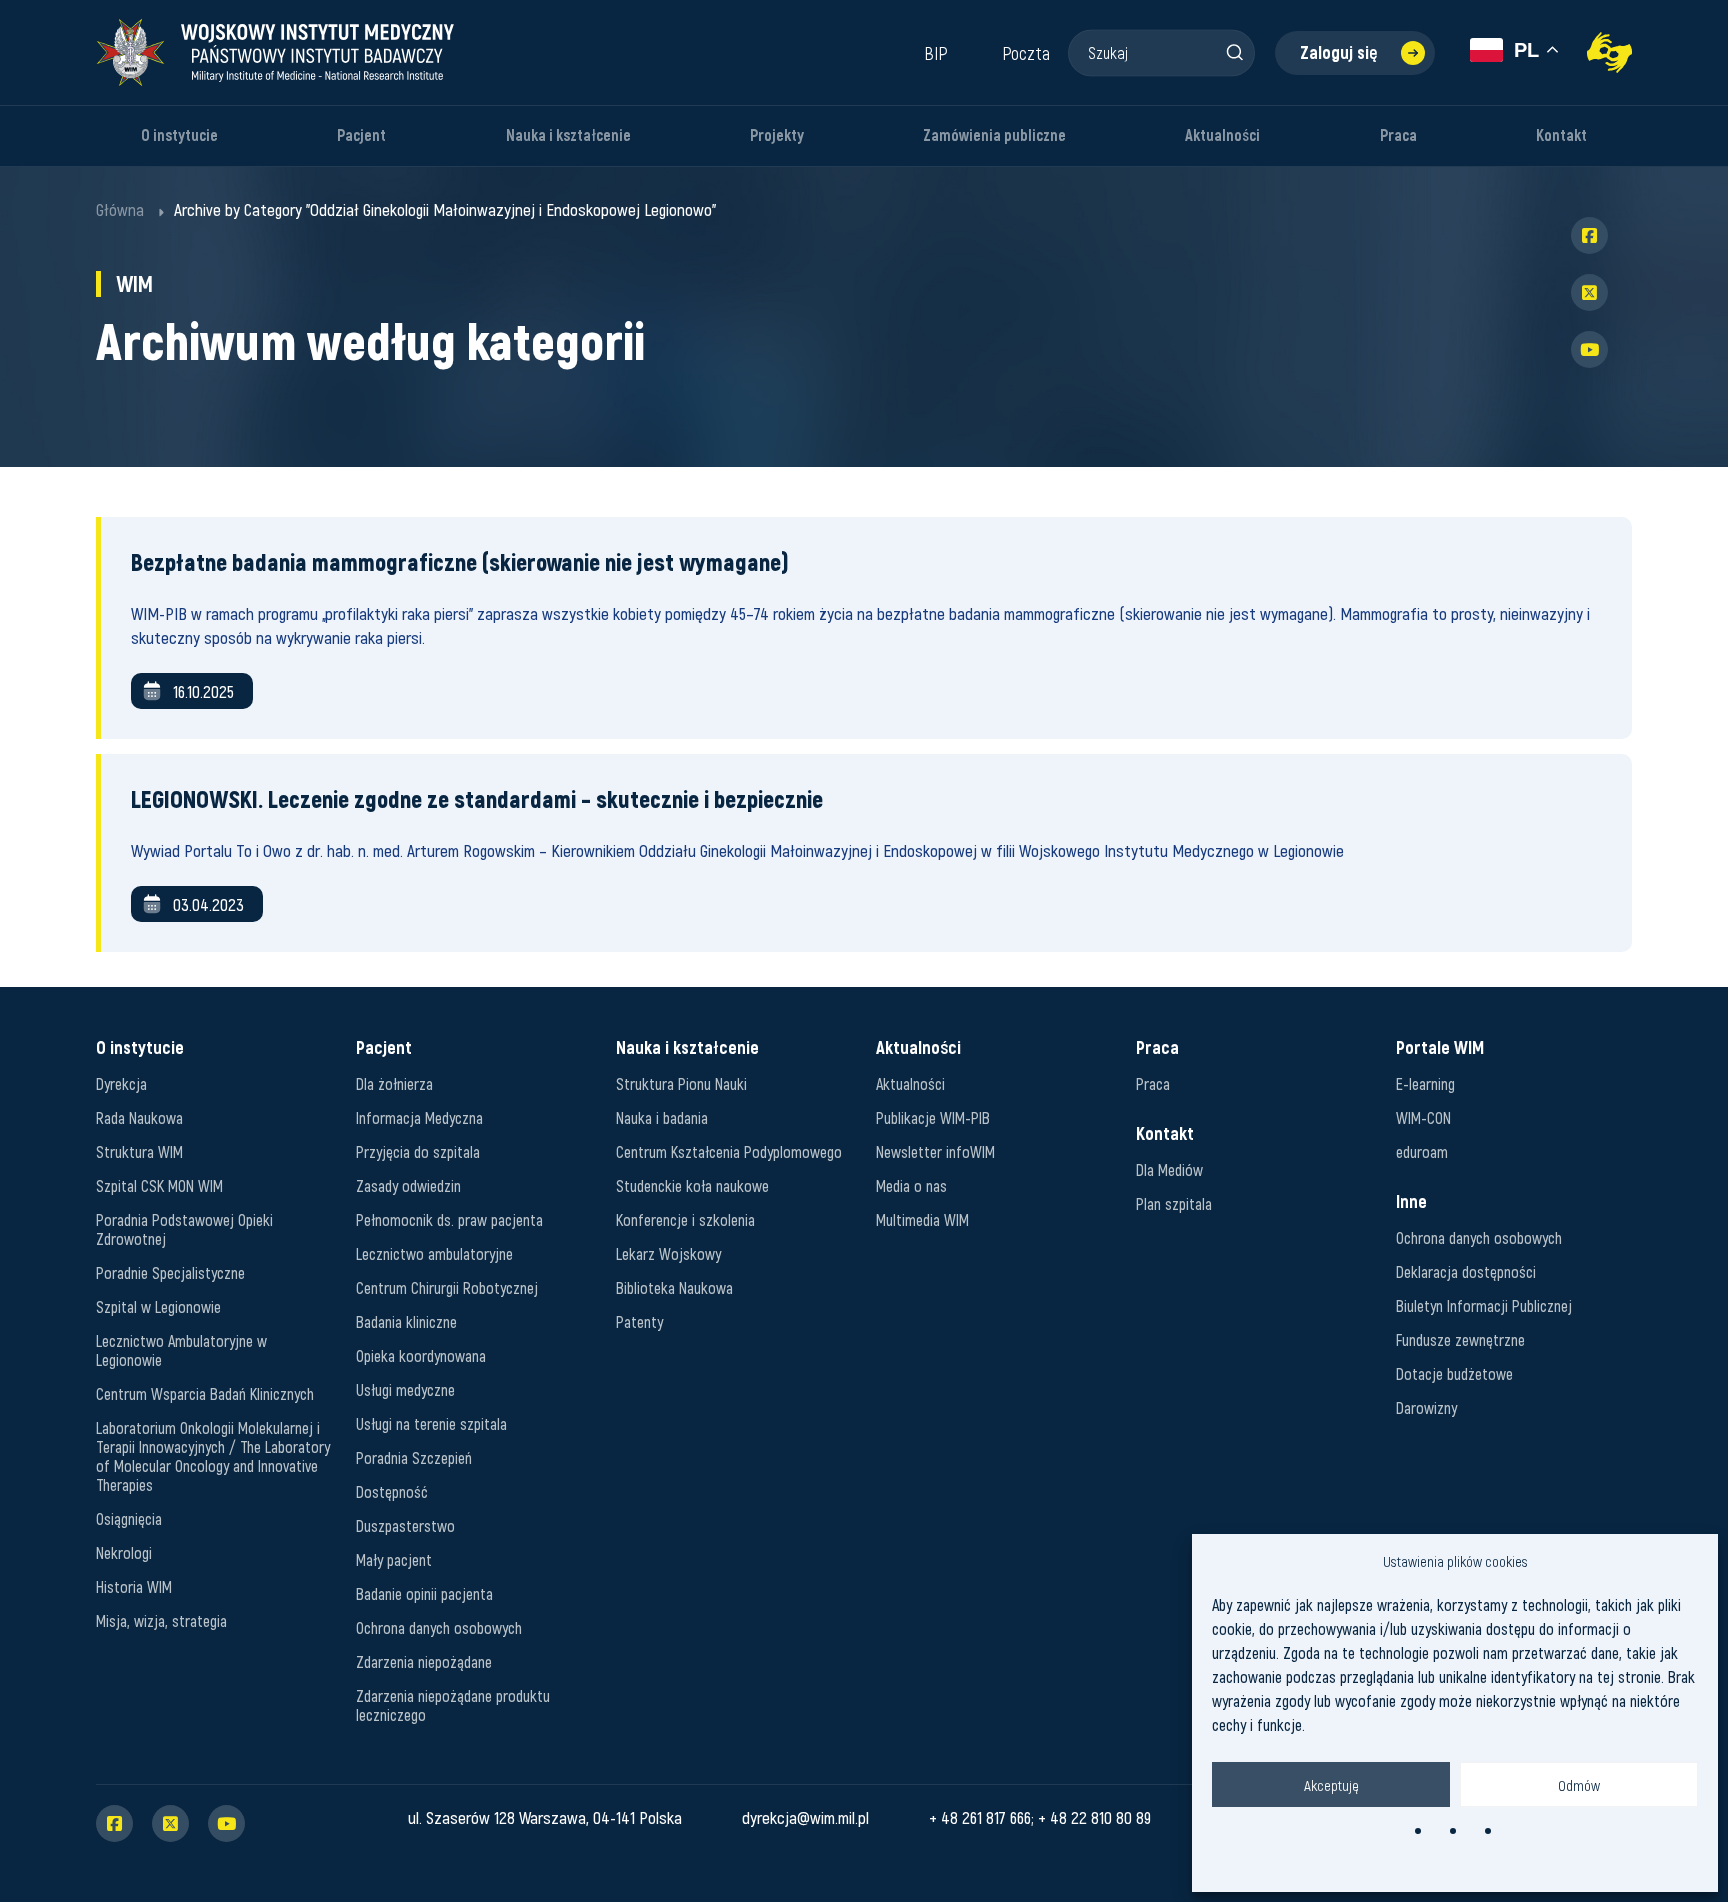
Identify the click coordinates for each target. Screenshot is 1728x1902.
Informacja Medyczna (419, 1117)
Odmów (1579, 1785)
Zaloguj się (1339, 52)
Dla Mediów (1169, 1169)
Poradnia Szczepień (414, 1457)
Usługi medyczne (405, 1389)
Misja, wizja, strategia (161, 1620)
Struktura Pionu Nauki (681, 1083)
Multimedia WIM (922, 1219)
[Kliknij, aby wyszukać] (1234, 52)
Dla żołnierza (394, 1083)
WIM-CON (1423, 1117)
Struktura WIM (139, 1151)
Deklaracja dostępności (1466, 1271)
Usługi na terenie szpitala (431, 1423)
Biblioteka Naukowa (674, 1287)
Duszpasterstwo (405, 1525)
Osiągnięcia (129, 1518)
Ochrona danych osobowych (439, 1627)
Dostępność (392, 1491)
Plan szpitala (1174, 1203)
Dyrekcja (121, 1083)
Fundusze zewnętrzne (1460, 1339)
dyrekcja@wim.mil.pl (805, 1817)
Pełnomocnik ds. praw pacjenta (449, 1219)
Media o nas (911, 1185)
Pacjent (361, 135)
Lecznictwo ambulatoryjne (434, 1253)
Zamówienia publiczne (994, 135)
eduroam (1422, 1151)
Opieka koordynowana (421, 1355)
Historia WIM (134, 1586)
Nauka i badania (662, 1117)
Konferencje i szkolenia (685, 1219)
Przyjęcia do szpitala (418, 1151)
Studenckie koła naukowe (692, 1185)
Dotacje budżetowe (1454, 1373)
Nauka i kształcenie (568, 135)
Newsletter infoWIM (935, 1151)
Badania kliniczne (406, 1321)
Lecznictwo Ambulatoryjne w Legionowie (181, 1350)
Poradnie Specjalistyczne (170, 1272)
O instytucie (179, 135)
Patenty (639, 1321)
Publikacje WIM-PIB (933, 1117)
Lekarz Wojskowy (668, 1253)
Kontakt (1561, 135)
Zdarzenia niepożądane (424, 1661)
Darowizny (1426, 1407)
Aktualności (1222, 135)
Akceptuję (1331, 1785)
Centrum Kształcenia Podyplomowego (729, 1151)
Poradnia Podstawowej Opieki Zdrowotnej (184, 1229)
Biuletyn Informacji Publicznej (1484, 1305)
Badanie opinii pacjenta (424, 1593)
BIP (936, 53)
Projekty (777, 135)
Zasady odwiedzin (408, 1185)
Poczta (1026, 53)
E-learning (1425, 1083)
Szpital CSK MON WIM (159, 1185)
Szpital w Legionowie (158, 1306)
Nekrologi (124, 1552)
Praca (1398, 135)
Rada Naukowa (139, 1117)
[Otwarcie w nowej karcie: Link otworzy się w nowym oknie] (1609, 52)
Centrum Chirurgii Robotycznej (447, 1287)
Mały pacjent (394, 1559)
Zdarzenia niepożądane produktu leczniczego (453, 1705)
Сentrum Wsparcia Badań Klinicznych (205, 1393)
